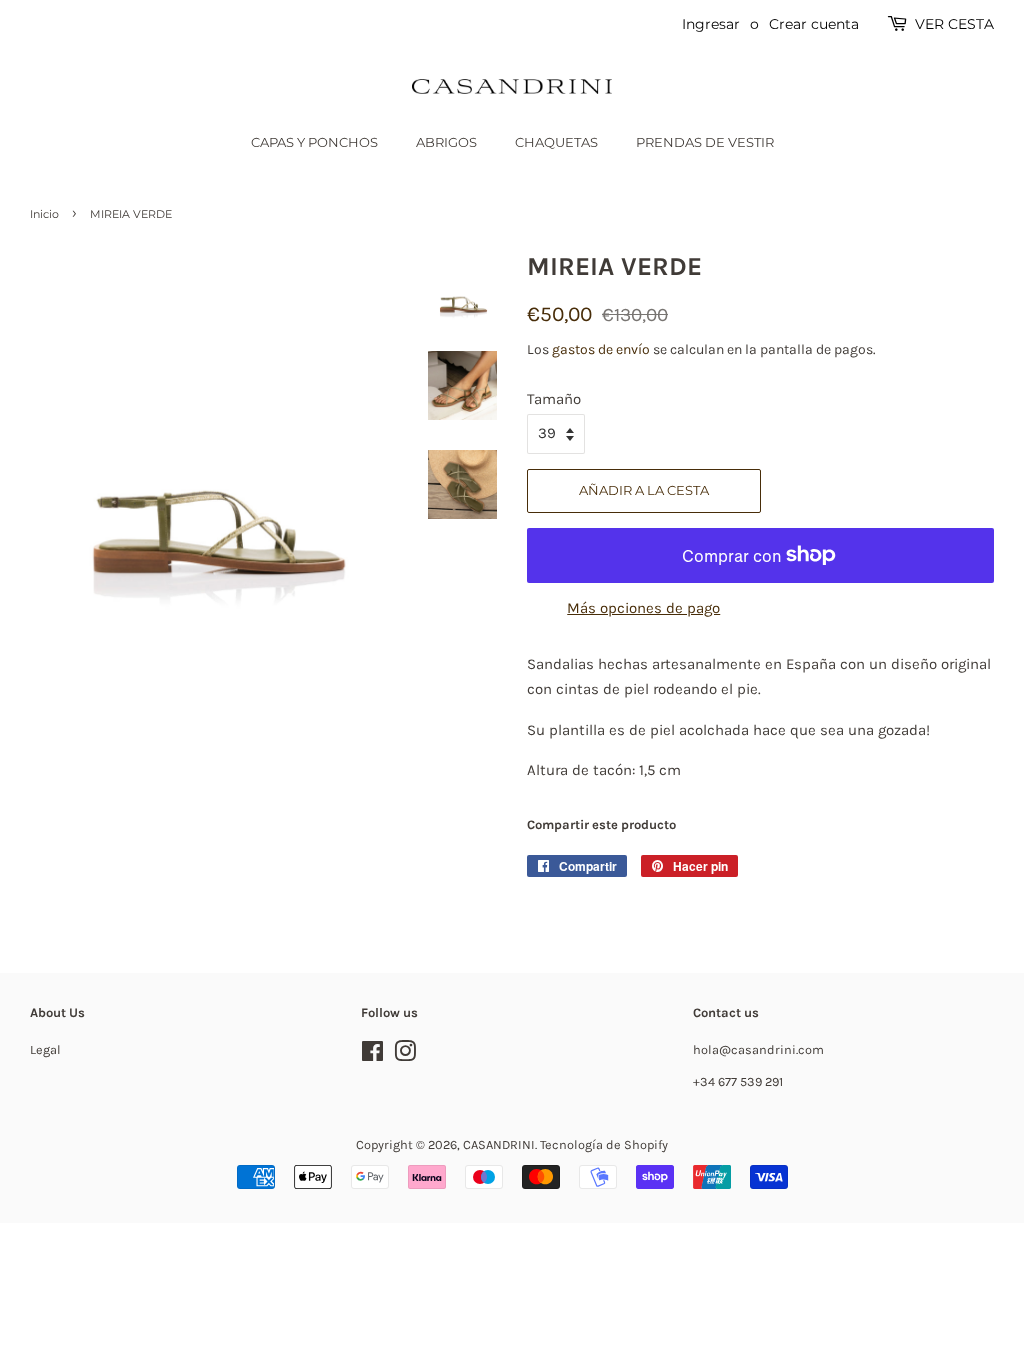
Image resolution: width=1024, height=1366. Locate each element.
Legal (45, 1049)
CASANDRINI (499, 1144)
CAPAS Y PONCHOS (314, 142)
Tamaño (554, 399)
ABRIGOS (446, 142)
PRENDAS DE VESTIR (705, 142)
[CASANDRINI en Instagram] (405, 1055)
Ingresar (711, 24)
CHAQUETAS (556, 142)
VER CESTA (954, 24)
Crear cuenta (814, 24)
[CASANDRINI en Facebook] (372, 1055)
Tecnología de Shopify (604, 1144)
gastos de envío (601, 349)
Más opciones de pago (643, 608)
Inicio (44, 214)
